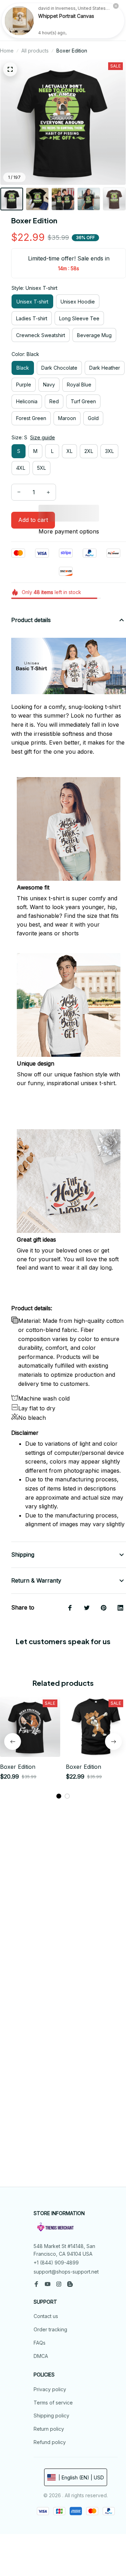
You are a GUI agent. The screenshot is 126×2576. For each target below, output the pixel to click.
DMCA (41, 2356)
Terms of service (53, 2403)
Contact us (46, 2316)
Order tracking (50, 2329)
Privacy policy (50, 2389)
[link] (19, 21)
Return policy (49, 2429)
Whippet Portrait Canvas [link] (66, 16)
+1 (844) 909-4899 (56, 2263)
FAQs (40, 2343)
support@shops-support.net (66, 2272)
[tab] (59, 1796)
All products (35, 51)
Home (7, 51)
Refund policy (50, 2442)
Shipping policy (51, 2416)
